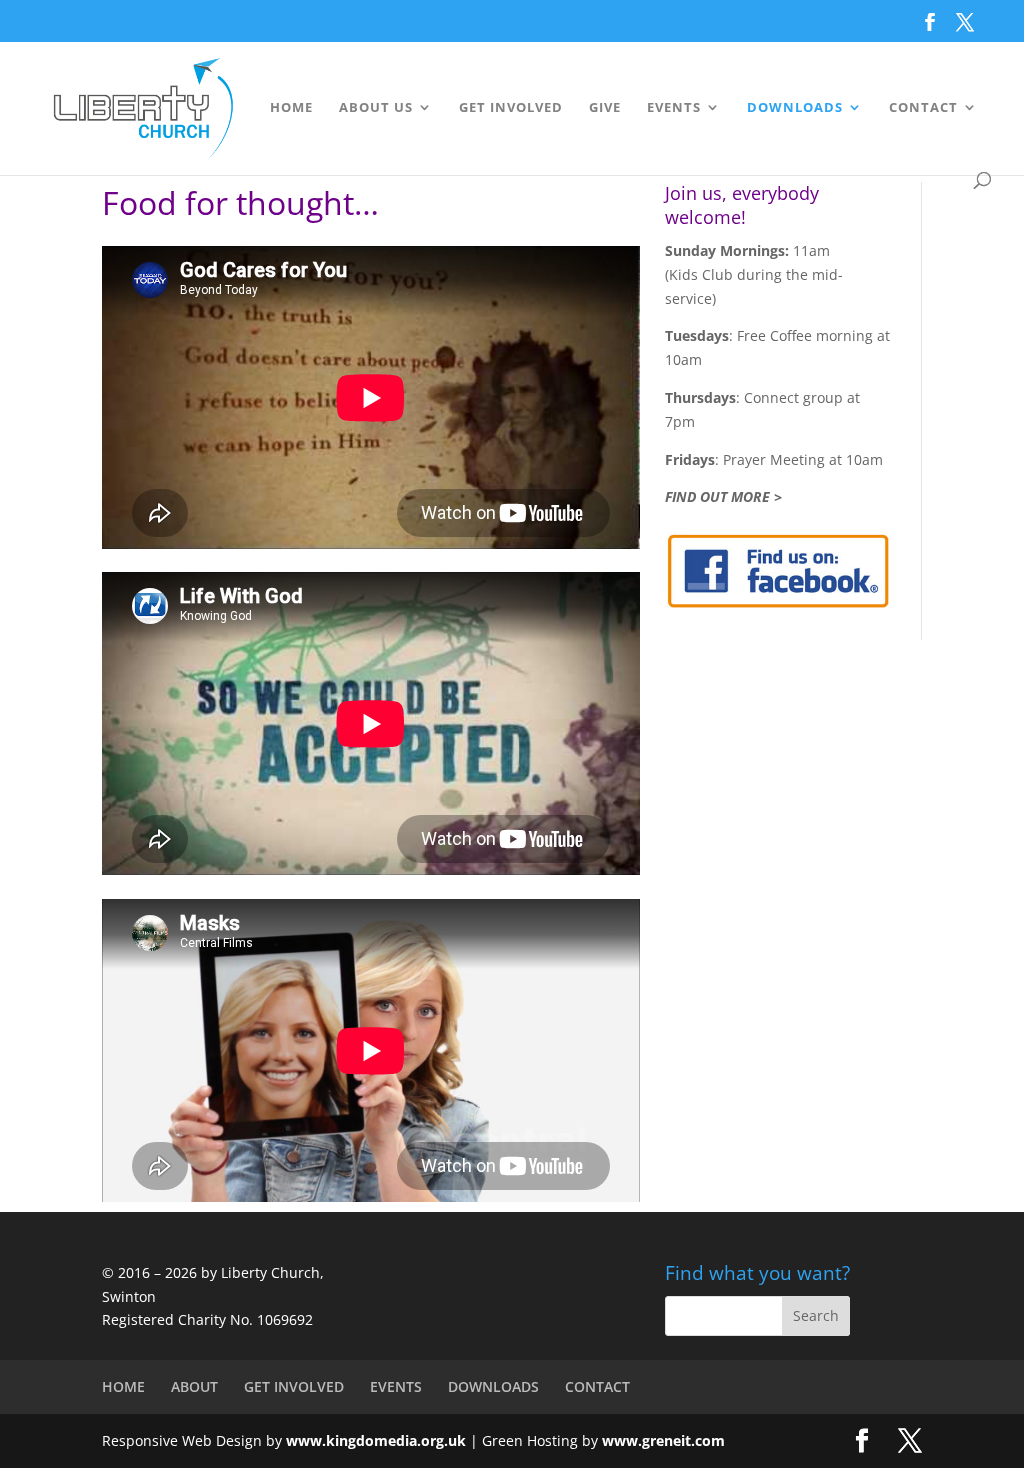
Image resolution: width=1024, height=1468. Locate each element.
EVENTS (674, 108)
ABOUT (194, 1386)
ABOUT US (376, 108)
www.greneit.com (663, 1440)
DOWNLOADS (795, 108)
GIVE (605, 108)
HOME (291, 108)
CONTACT (923, 108)
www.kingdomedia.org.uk (376, 1440)
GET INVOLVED (511, 108)
